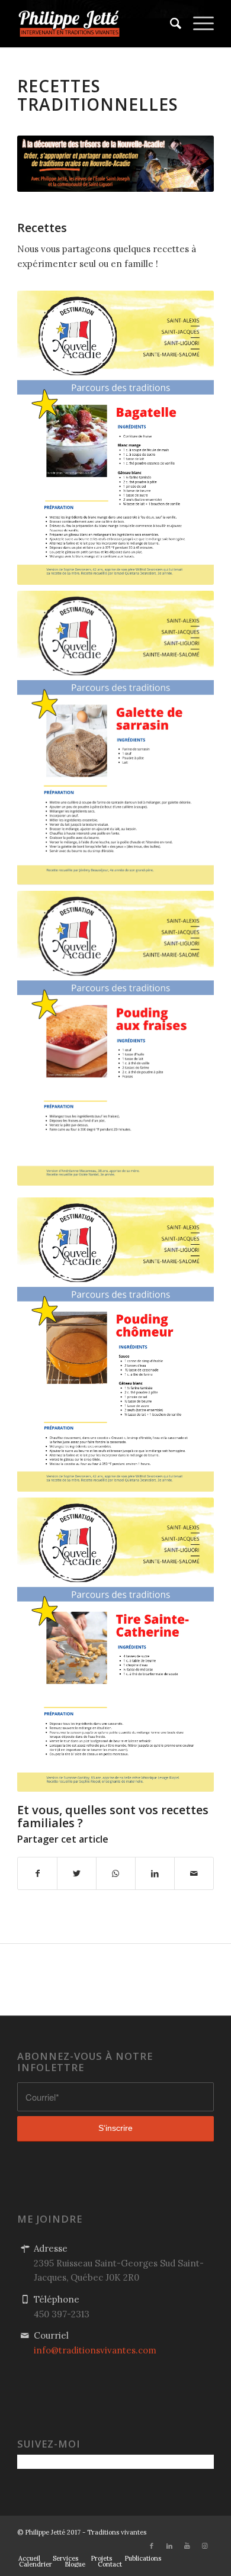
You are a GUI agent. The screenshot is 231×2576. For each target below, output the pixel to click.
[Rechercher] (170, 24)
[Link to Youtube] (187, 2546)
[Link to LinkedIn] (169, 2546)
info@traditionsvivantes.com (95, 2350)
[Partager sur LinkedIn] (155, 1874)
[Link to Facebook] (152, 2546)
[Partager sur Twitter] (77, 1874)
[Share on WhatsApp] (116, 1874)
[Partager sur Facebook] (37, 1874)
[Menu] (198, 24)
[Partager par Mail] (194, 1874)
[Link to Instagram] (205, 2546)
